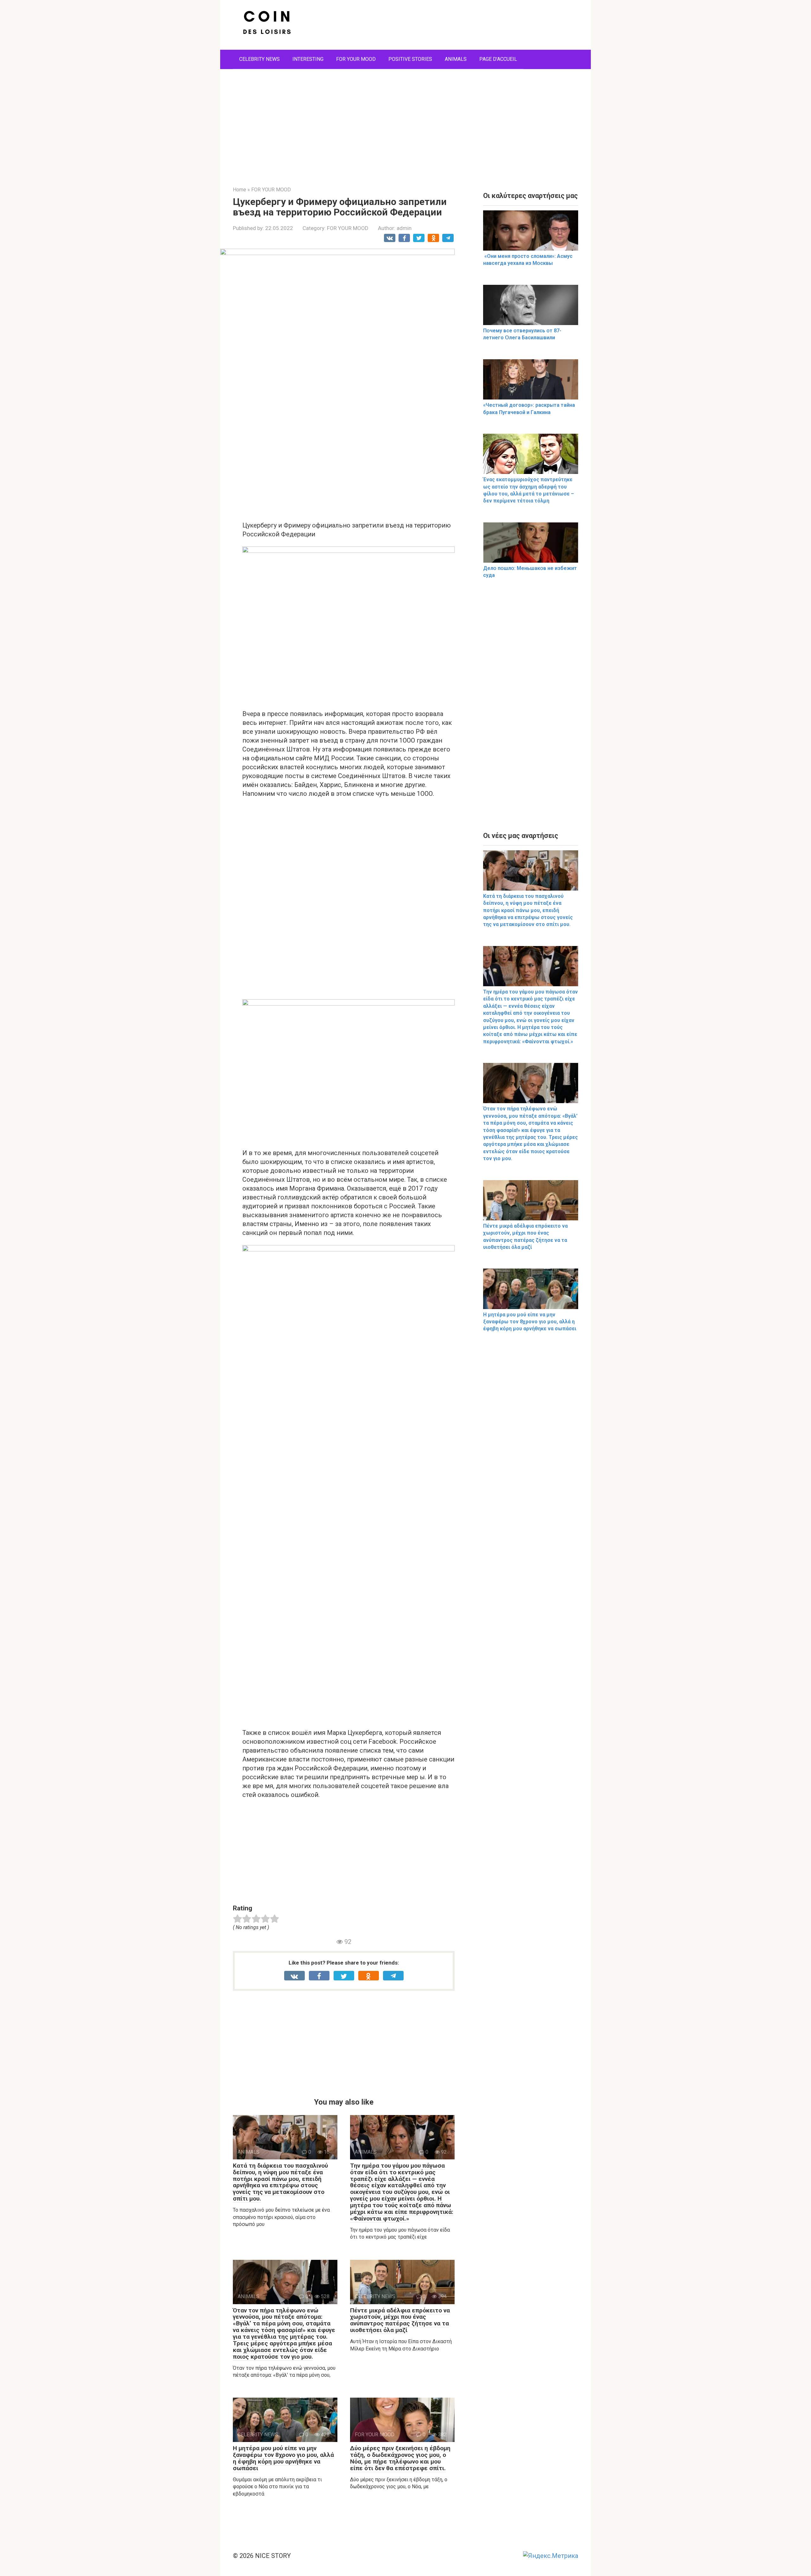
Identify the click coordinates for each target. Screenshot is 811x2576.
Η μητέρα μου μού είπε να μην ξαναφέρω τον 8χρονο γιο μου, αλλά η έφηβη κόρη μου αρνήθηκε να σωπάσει (283, 2458)
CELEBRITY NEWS (259, 59)
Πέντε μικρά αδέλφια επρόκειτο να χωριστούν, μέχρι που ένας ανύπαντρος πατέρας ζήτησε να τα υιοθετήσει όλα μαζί (400, 2320)
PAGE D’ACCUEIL (498, 59)
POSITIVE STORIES (410, 59)
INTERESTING (308, 59)
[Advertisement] (405, 123)
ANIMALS (456, 59)
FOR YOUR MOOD (356, 59)
